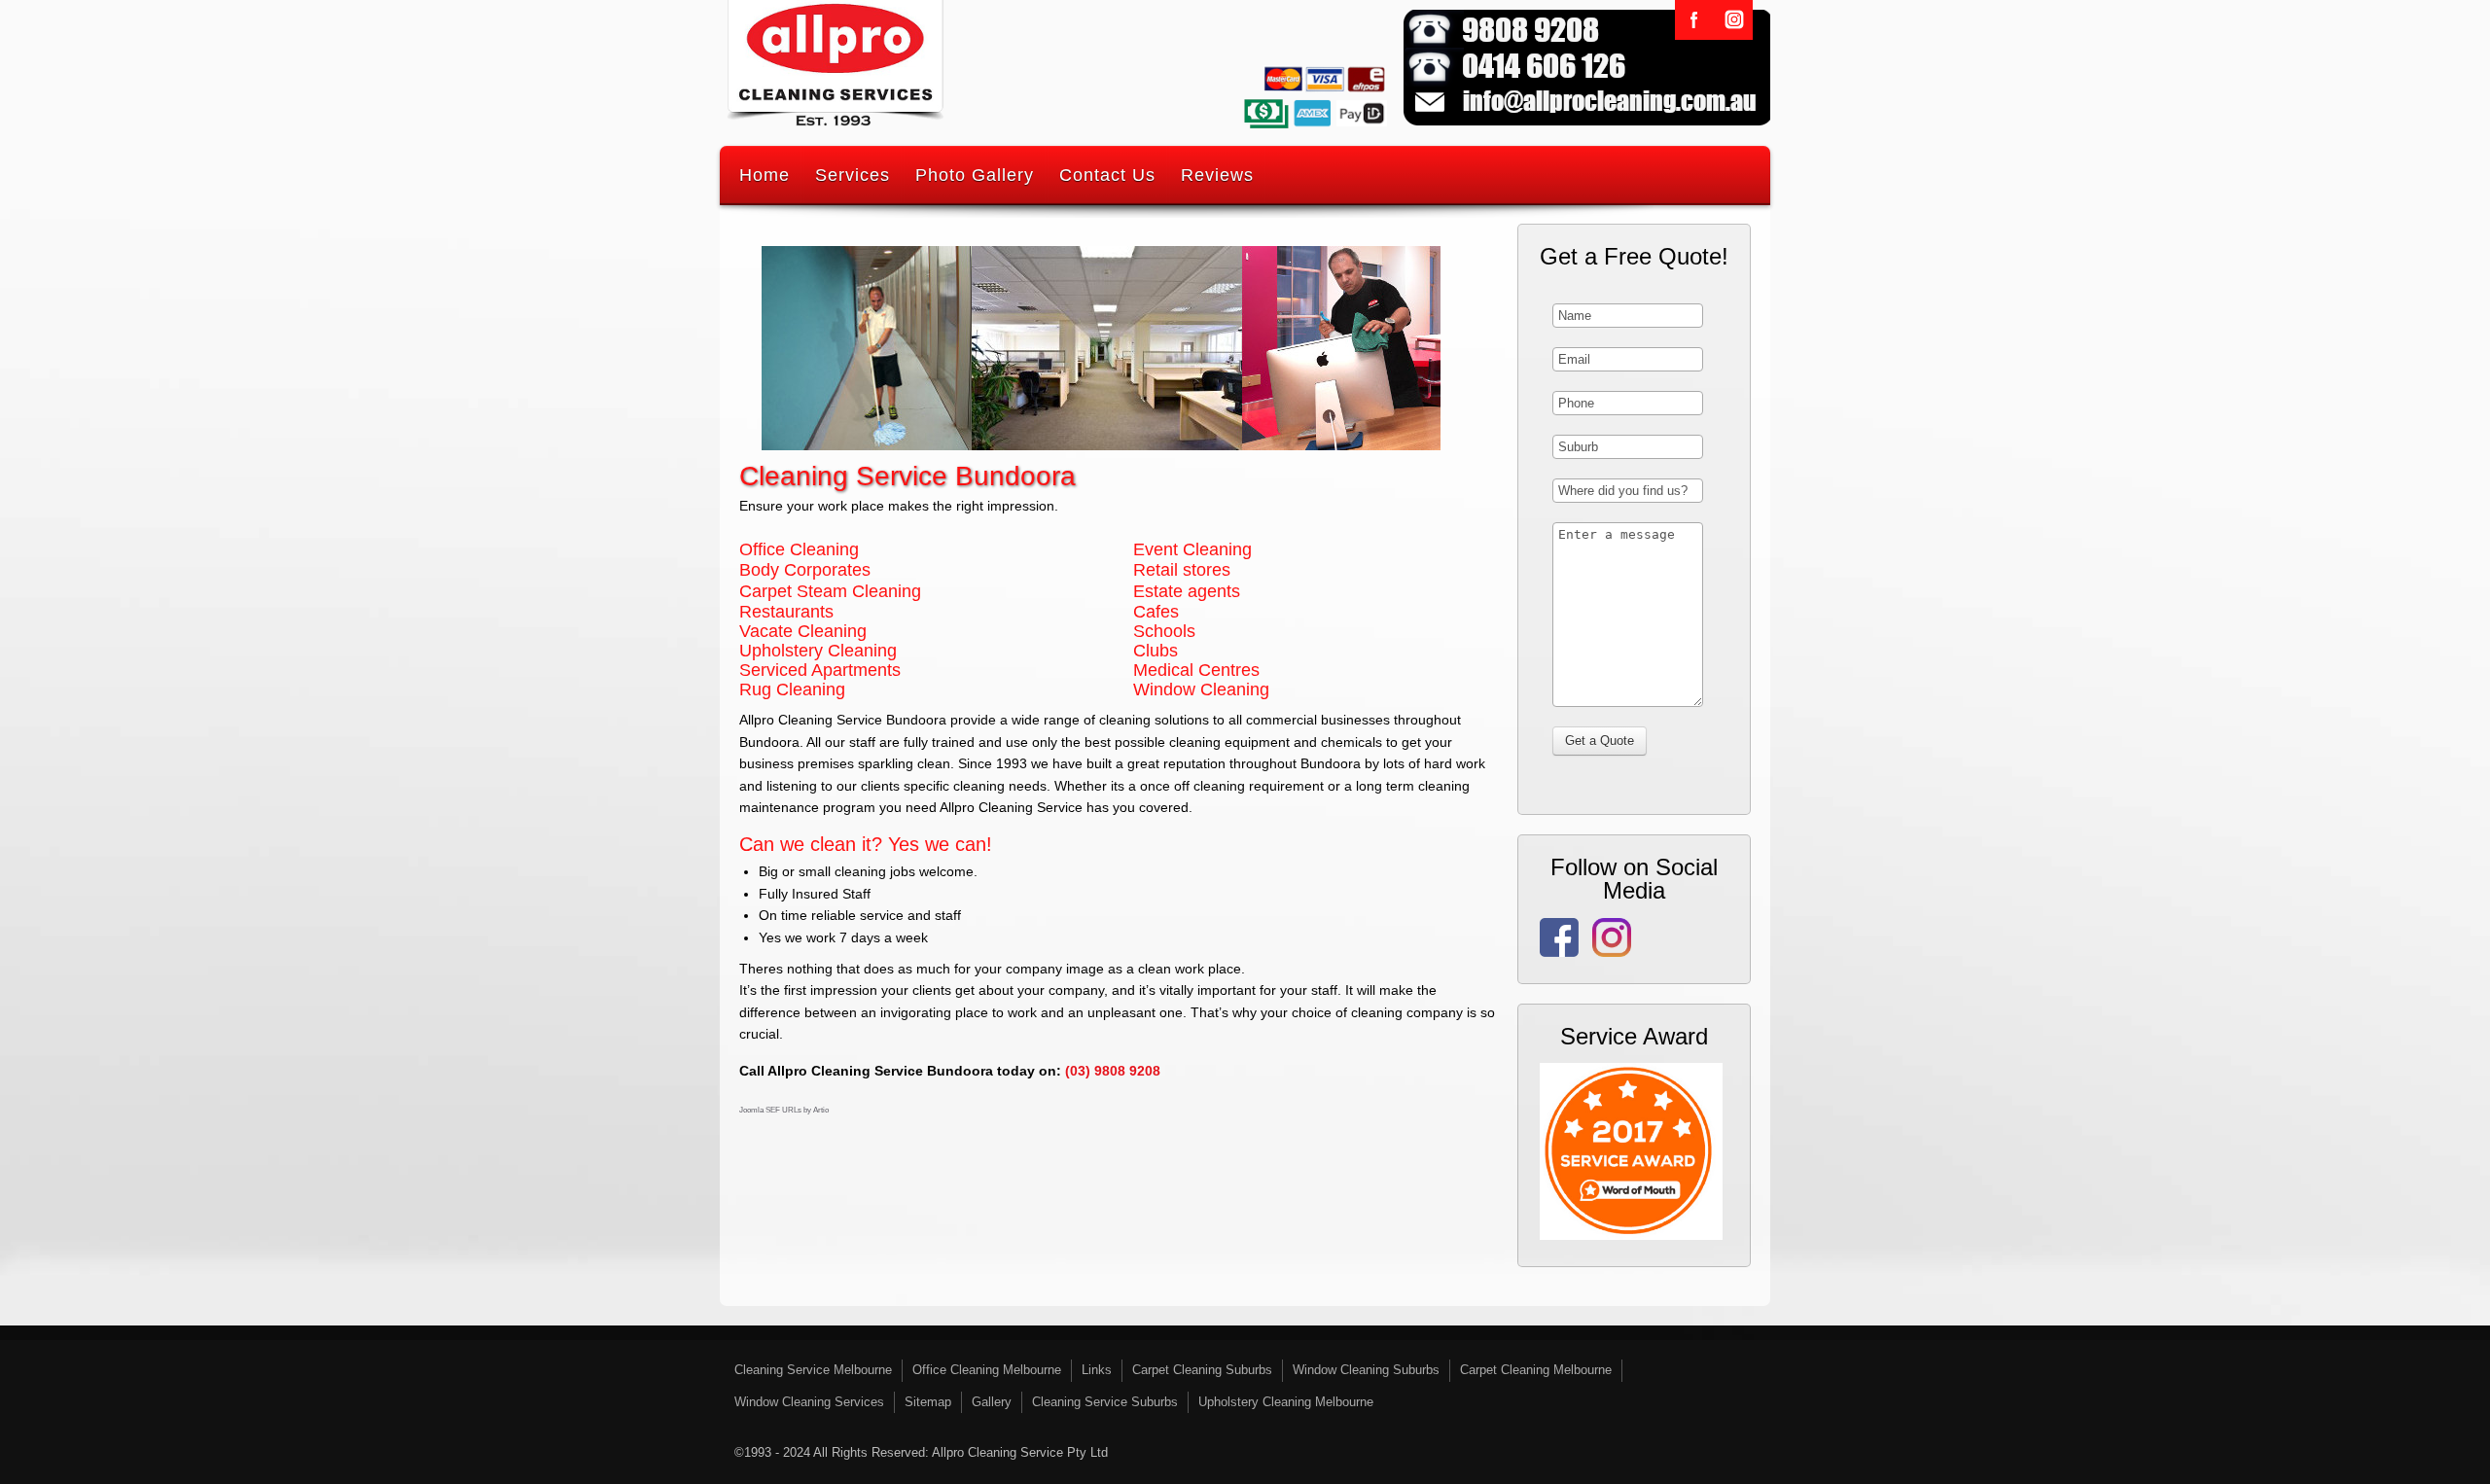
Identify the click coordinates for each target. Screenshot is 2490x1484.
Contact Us (1107, 175)
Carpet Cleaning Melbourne (1536, 1370)
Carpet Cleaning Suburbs (1202, 1370)
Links (1097, 1370)
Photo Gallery (975, 175)
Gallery (992, 1402)
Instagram (1733, 20)
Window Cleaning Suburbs (1366, 1370)
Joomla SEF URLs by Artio (784, 1110)
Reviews (1217, 175)
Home (765, 175)
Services (853, 175)
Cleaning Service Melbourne (813, 1370)
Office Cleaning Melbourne (987, 1370)
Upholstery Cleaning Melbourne (1286, 1402)
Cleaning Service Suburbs (1105, 1402)
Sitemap (928, 1402)
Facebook (1694, 20)
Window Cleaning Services (809, 1402)
